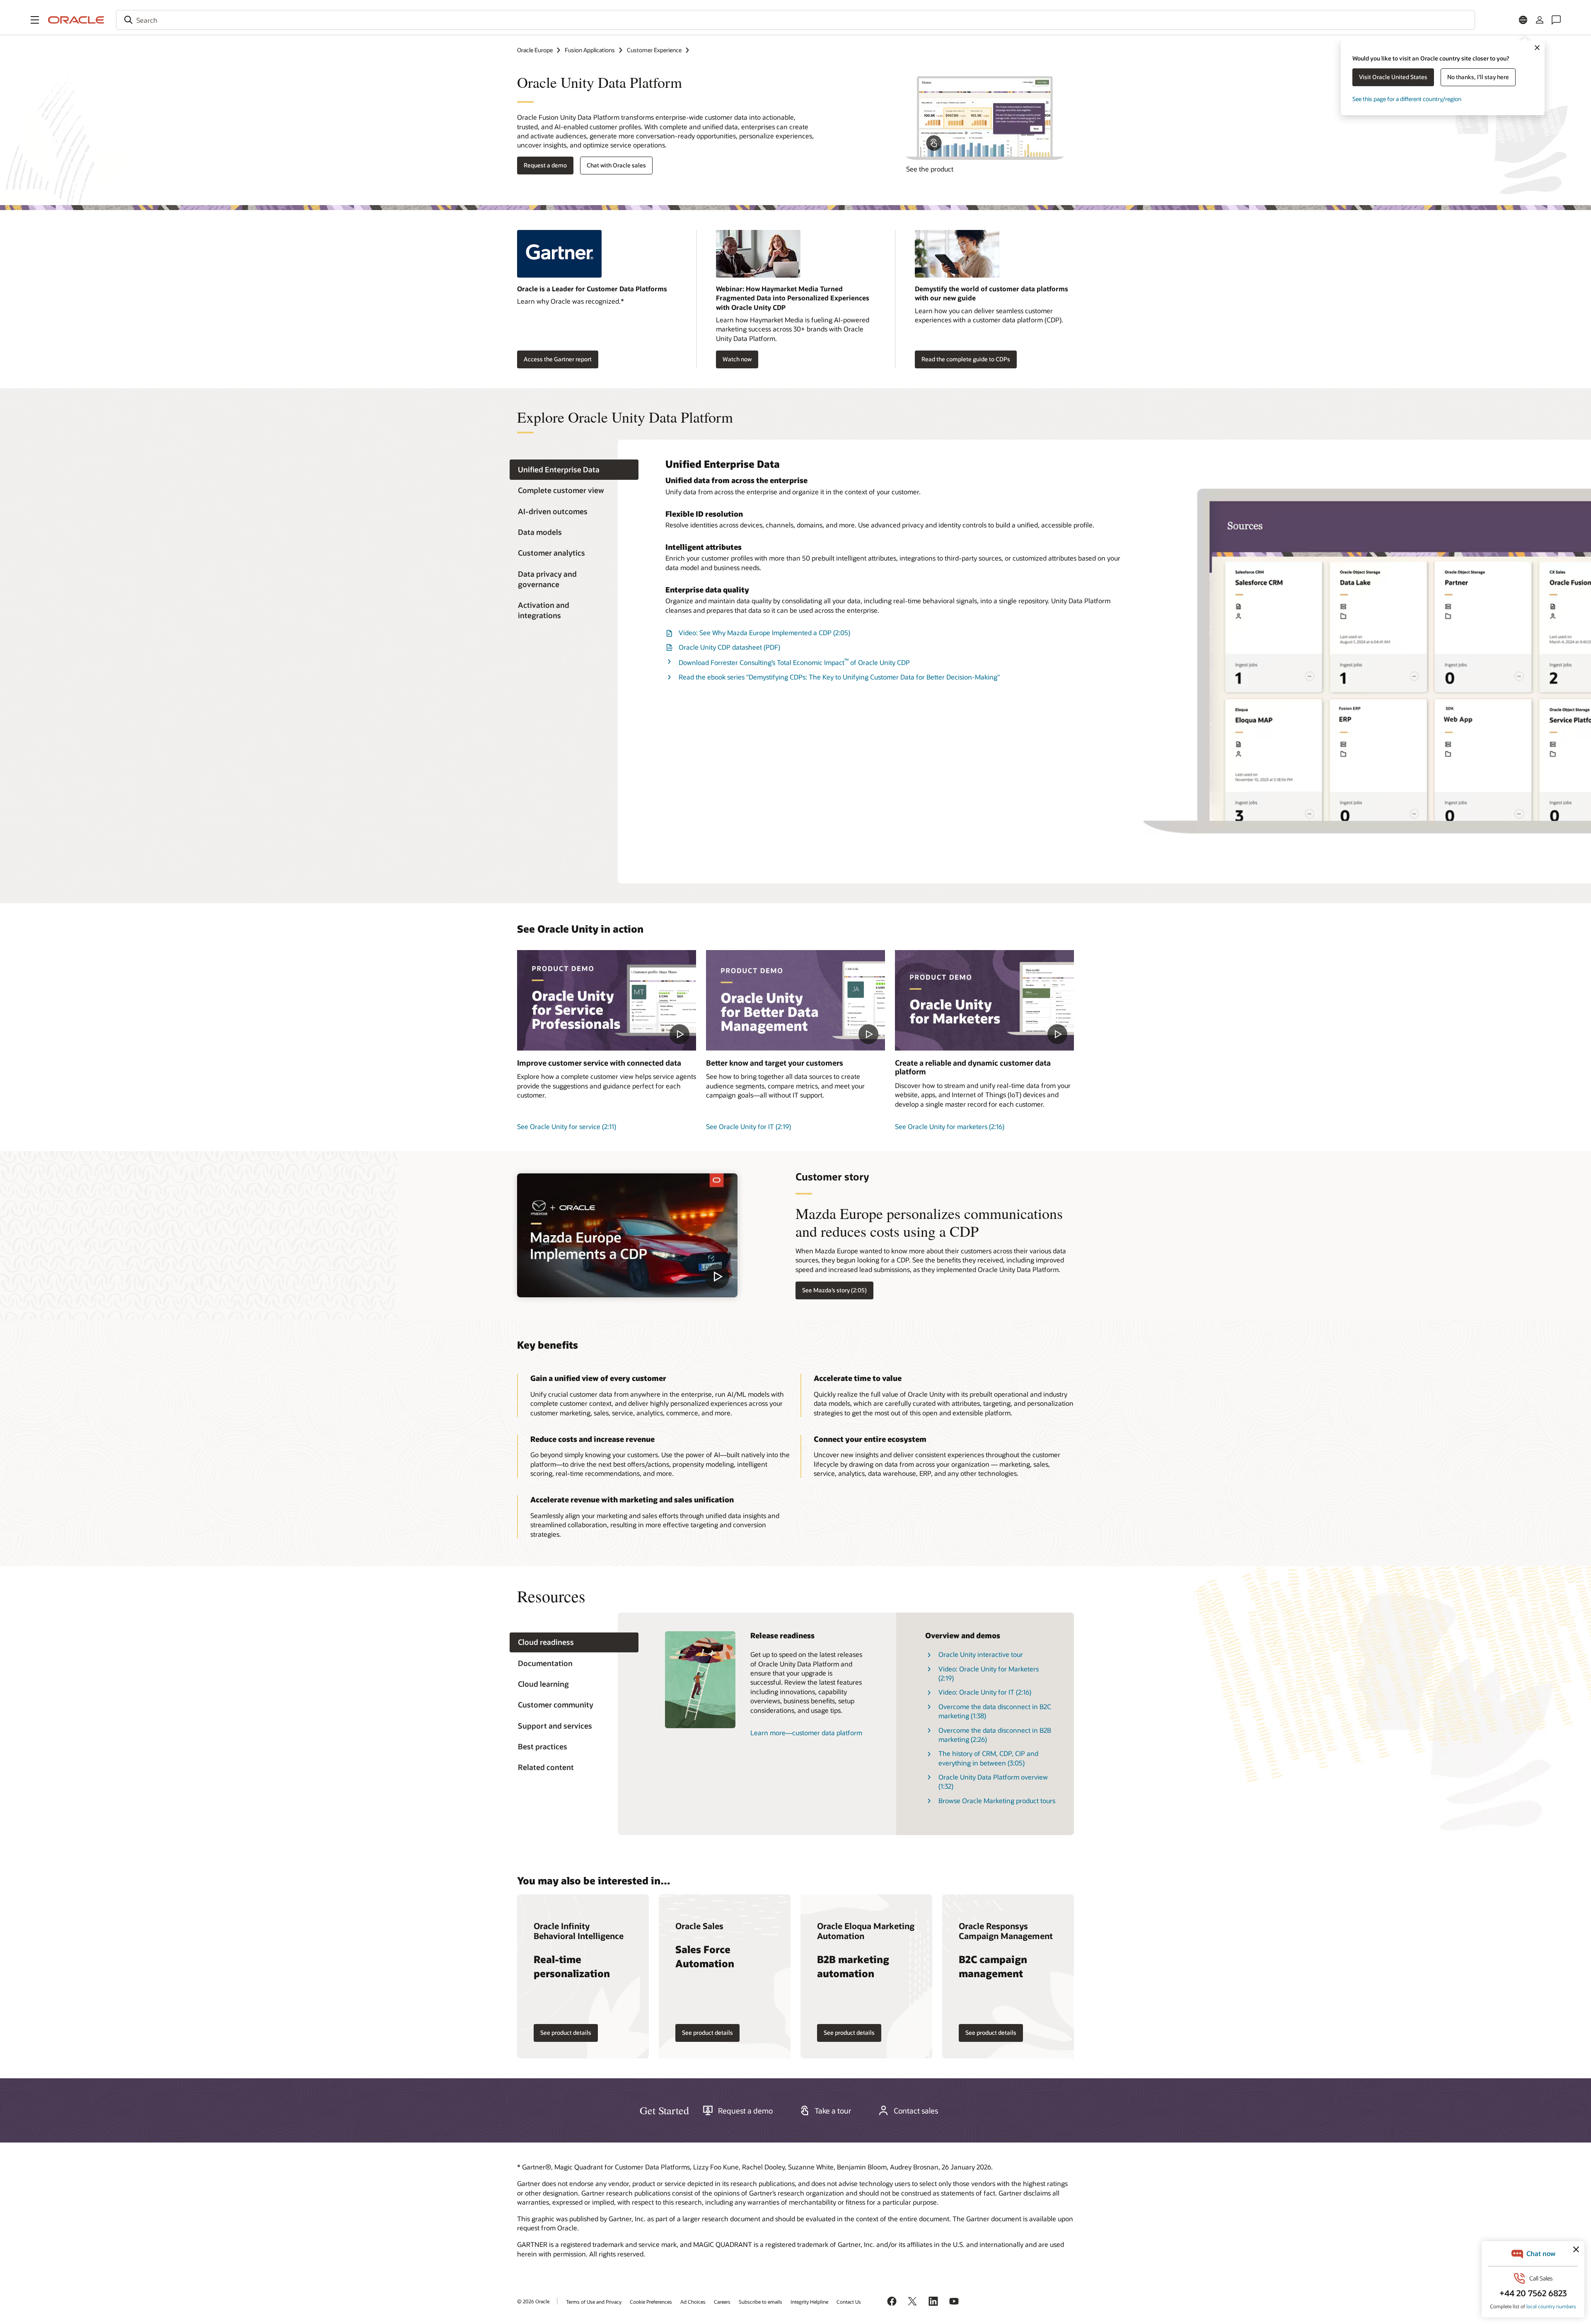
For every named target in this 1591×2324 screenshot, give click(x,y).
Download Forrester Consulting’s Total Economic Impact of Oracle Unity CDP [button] (794, 662)
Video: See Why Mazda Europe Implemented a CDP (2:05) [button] (764, 632)
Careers (722, 2302)
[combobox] (795, 20)
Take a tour (833, 2111)
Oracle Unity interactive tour (981, 1654)
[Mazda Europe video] (627, 1235)
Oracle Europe (535, 50)
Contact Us (849, 2302)
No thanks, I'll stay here (1478, 77)
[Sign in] (1540, 20)
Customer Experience (654, 50)
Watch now (737, 359)
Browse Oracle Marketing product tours (997, 1800)
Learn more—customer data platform (806, 1733)
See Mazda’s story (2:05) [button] (834, 1290)
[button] (35, 20)
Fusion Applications (590, 50)
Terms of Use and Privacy (594, 2302)
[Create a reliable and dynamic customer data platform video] (984, 1000)
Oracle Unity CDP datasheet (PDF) (729, 647)
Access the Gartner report (558, 359)
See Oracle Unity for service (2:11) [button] (567, 1126)
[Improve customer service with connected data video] (607, 1000)
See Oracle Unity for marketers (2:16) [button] (950, 1126)
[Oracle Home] (76, 20)
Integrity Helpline (809, 2302)
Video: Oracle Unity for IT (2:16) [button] (985, 1692)
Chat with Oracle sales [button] (616, 165)
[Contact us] (1556, 20)
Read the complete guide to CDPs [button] (966, 359)
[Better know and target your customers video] (795, 1000)
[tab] (574, 470)
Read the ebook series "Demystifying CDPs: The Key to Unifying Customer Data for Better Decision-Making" (839, 677)
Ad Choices (693, 2302)
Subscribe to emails (760, 2302)
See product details (566, 2033)
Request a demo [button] (545, 165)
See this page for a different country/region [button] (1407, 99)
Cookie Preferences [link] (651, 2302)
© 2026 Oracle (533, 2301)
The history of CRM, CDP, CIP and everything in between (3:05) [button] (988, 1758)
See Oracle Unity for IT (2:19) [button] (748, 1126)
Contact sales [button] (916, 2111)
